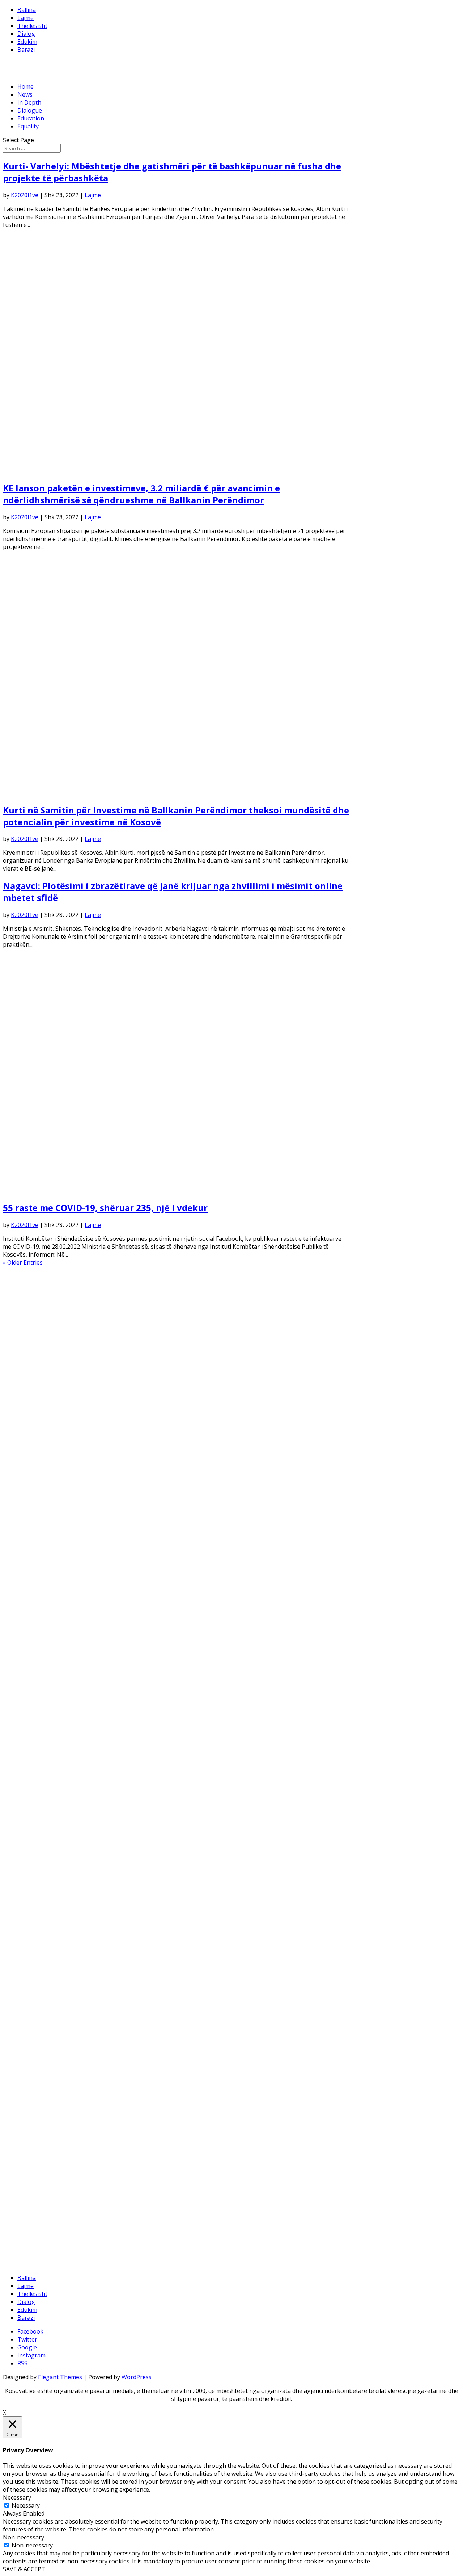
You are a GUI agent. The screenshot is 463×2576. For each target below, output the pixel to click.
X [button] (5, 2412)
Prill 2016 (30, 2018)
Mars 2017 (32, 1955)
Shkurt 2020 (34, 1708)
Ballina (27, 10)
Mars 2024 (32, 1318)
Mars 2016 (32, 2026)
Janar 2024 (32, 1334)
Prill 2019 (30, 1788)
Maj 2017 (30, 1939)
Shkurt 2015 (34, 2122)
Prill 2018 (30, 1851)
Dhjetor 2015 (35, 2050)
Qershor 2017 (36, 1931)
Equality (28, 126)
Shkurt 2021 (34, 1612)
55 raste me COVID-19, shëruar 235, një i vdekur (105, 1208)
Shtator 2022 (35, 1461)
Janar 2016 (32, 2042)
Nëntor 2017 (35, 1891)
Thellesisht (32, 2201)
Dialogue (30, 110)
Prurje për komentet (45, 2256)
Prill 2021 (30, 1596)
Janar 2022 (32, 1525)
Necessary (26, 2505)
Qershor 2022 (36, 1485)
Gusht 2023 (33, 1374)
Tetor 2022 (32, 1453)
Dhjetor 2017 (35, 1883)
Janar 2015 (32, 2130)
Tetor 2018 (32, 1819)
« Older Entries (23, 1262)
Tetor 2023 (32, 1358)
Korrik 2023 (33, 1382)
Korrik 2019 (33, 1764)
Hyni (24, 2240)
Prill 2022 (30, 1501)
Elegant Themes (60, 2377)
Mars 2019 (32, 1795)
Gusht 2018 (33, 1827)
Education (31, 118)
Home (26, 86)
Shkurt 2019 (34, 1803)
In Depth (29, 102)
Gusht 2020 (33, 1660)
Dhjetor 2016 (35, 1979)
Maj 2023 (30, 1397)
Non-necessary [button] (24, 2537)
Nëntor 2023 (35, 1350)
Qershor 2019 (36, 1772)
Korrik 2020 (33, 1668)
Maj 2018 (30, 1843)
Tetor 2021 (32, 1549)
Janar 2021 (32, 1620)
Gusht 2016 (33, 1995)
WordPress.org (38, 2264)
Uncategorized (37, 2209)
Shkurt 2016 (34, 2034)
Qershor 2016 (36, 2002)
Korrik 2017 (33, 1923)
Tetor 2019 (32, 1740)
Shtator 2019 (35, 1748)
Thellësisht (32, 26)
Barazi (26, 50)
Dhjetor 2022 (35, 1437)
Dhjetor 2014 (35, 2138)
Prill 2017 (30, 1947)
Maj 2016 (30, 2010)
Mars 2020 (32, 1700)
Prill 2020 (30, 1692)
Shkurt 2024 (34, 1326)
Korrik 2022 (33, 1477)
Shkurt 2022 (34, 1517)
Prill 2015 (30, 2106)
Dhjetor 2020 (35, 1628)
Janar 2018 (32, 1875)
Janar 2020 (32, 1716)
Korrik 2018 (33, 1835)
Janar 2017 (32, 1971)
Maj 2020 (30, 1684)
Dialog (26, 34)
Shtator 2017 (35, 1907)
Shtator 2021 (35, 1557)
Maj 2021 (30, 1589)
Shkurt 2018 (34, 1867)
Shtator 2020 (35, 1652)
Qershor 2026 (36, 1294)
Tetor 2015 (32, 2066)
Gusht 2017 (33, 1915)
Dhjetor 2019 (35, 1724)
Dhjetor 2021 (35, 1533)
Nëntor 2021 (35, 1541)
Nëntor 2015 (35, 2058)
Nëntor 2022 (35, 1445)
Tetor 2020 (32, 1644)
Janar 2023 (32, 1429)
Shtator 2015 (35, 2074)
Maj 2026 (30, 1302)
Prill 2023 (30, 1405)
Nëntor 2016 (35, 1987)
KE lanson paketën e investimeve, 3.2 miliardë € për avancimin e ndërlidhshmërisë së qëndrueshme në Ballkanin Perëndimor (141, 494)
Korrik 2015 (33, 2090)
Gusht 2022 (33, 1469)
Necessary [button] (17, 2497)
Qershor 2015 (36, 2098)
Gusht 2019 (33, 1756)
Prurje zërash (36, 2248)
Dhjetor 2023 (35, 1342)
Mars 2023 (32, 1413)
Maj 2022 (30, 1493)
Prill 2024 (30, 1310)
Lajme (26, 18)
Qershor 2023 (36, 1389)
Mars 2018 (32, 1859)
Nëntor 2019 (35, 1732)
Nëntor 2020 (35, 1636)
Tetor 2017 (32, 1899)
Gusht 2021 (33, 1565)
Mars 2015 (32, 2114)
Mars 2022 (32, 1509)
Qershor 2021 (36, 1581)
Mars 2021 (32, 1604)
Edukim (27, 42)
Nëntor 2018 (35, 1811)
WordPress (137, 2377)
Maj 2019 (30, 1780)
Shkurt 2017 (34, 1963)
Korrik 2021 (33, 1573)
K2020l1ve (25, 195)
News (25, 94)
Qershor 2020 (36, 1676)
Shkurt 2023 (34, 1421)
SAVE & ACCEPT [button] (24, 2569)
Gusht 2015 (33, 2082)
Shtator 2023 (35, 1366)
